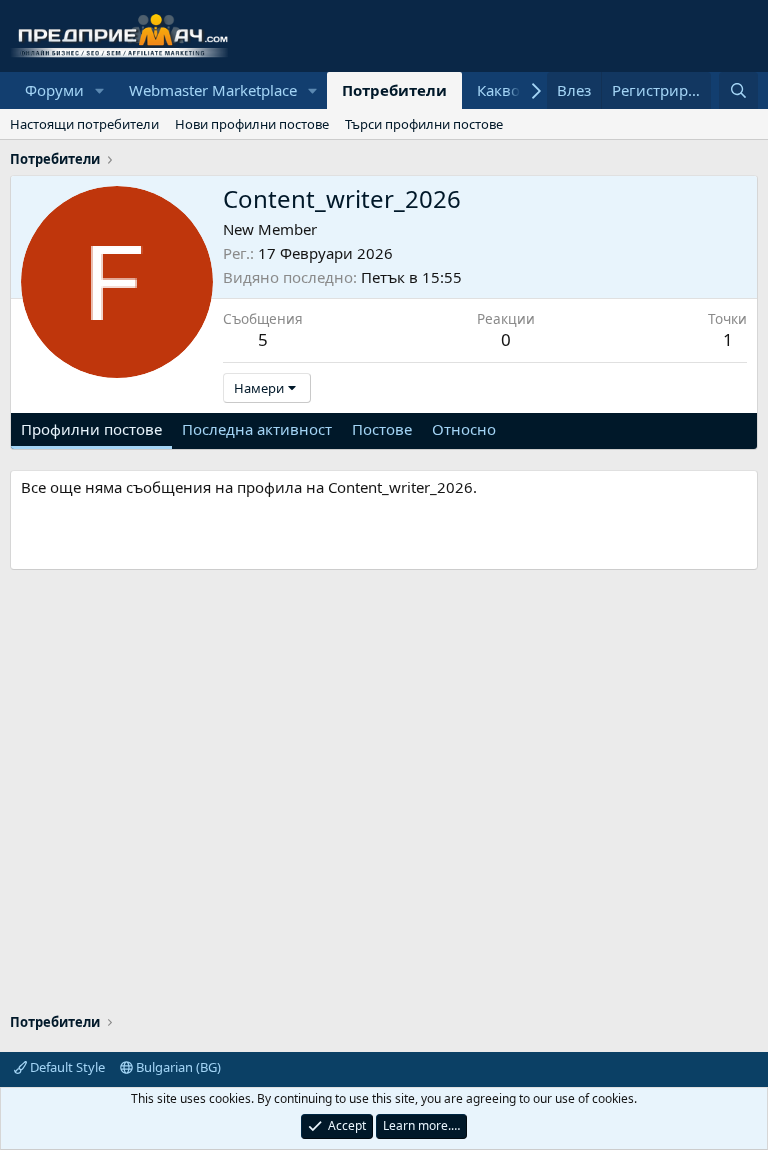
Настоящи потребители (84, 124)
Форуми (54, 90)
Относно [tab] (464, 429)
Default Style (66, 1067)
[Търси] (738, 90)
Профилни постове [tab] (91, 429)
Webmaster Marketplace (213, 90)
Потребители (394, 90)
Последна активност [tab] (257, 429)
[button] (100, 90)
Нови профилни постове (252, 124)
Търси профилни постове (424, 124)
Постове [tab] (382, 429)
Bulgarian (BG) (177, 1067)
